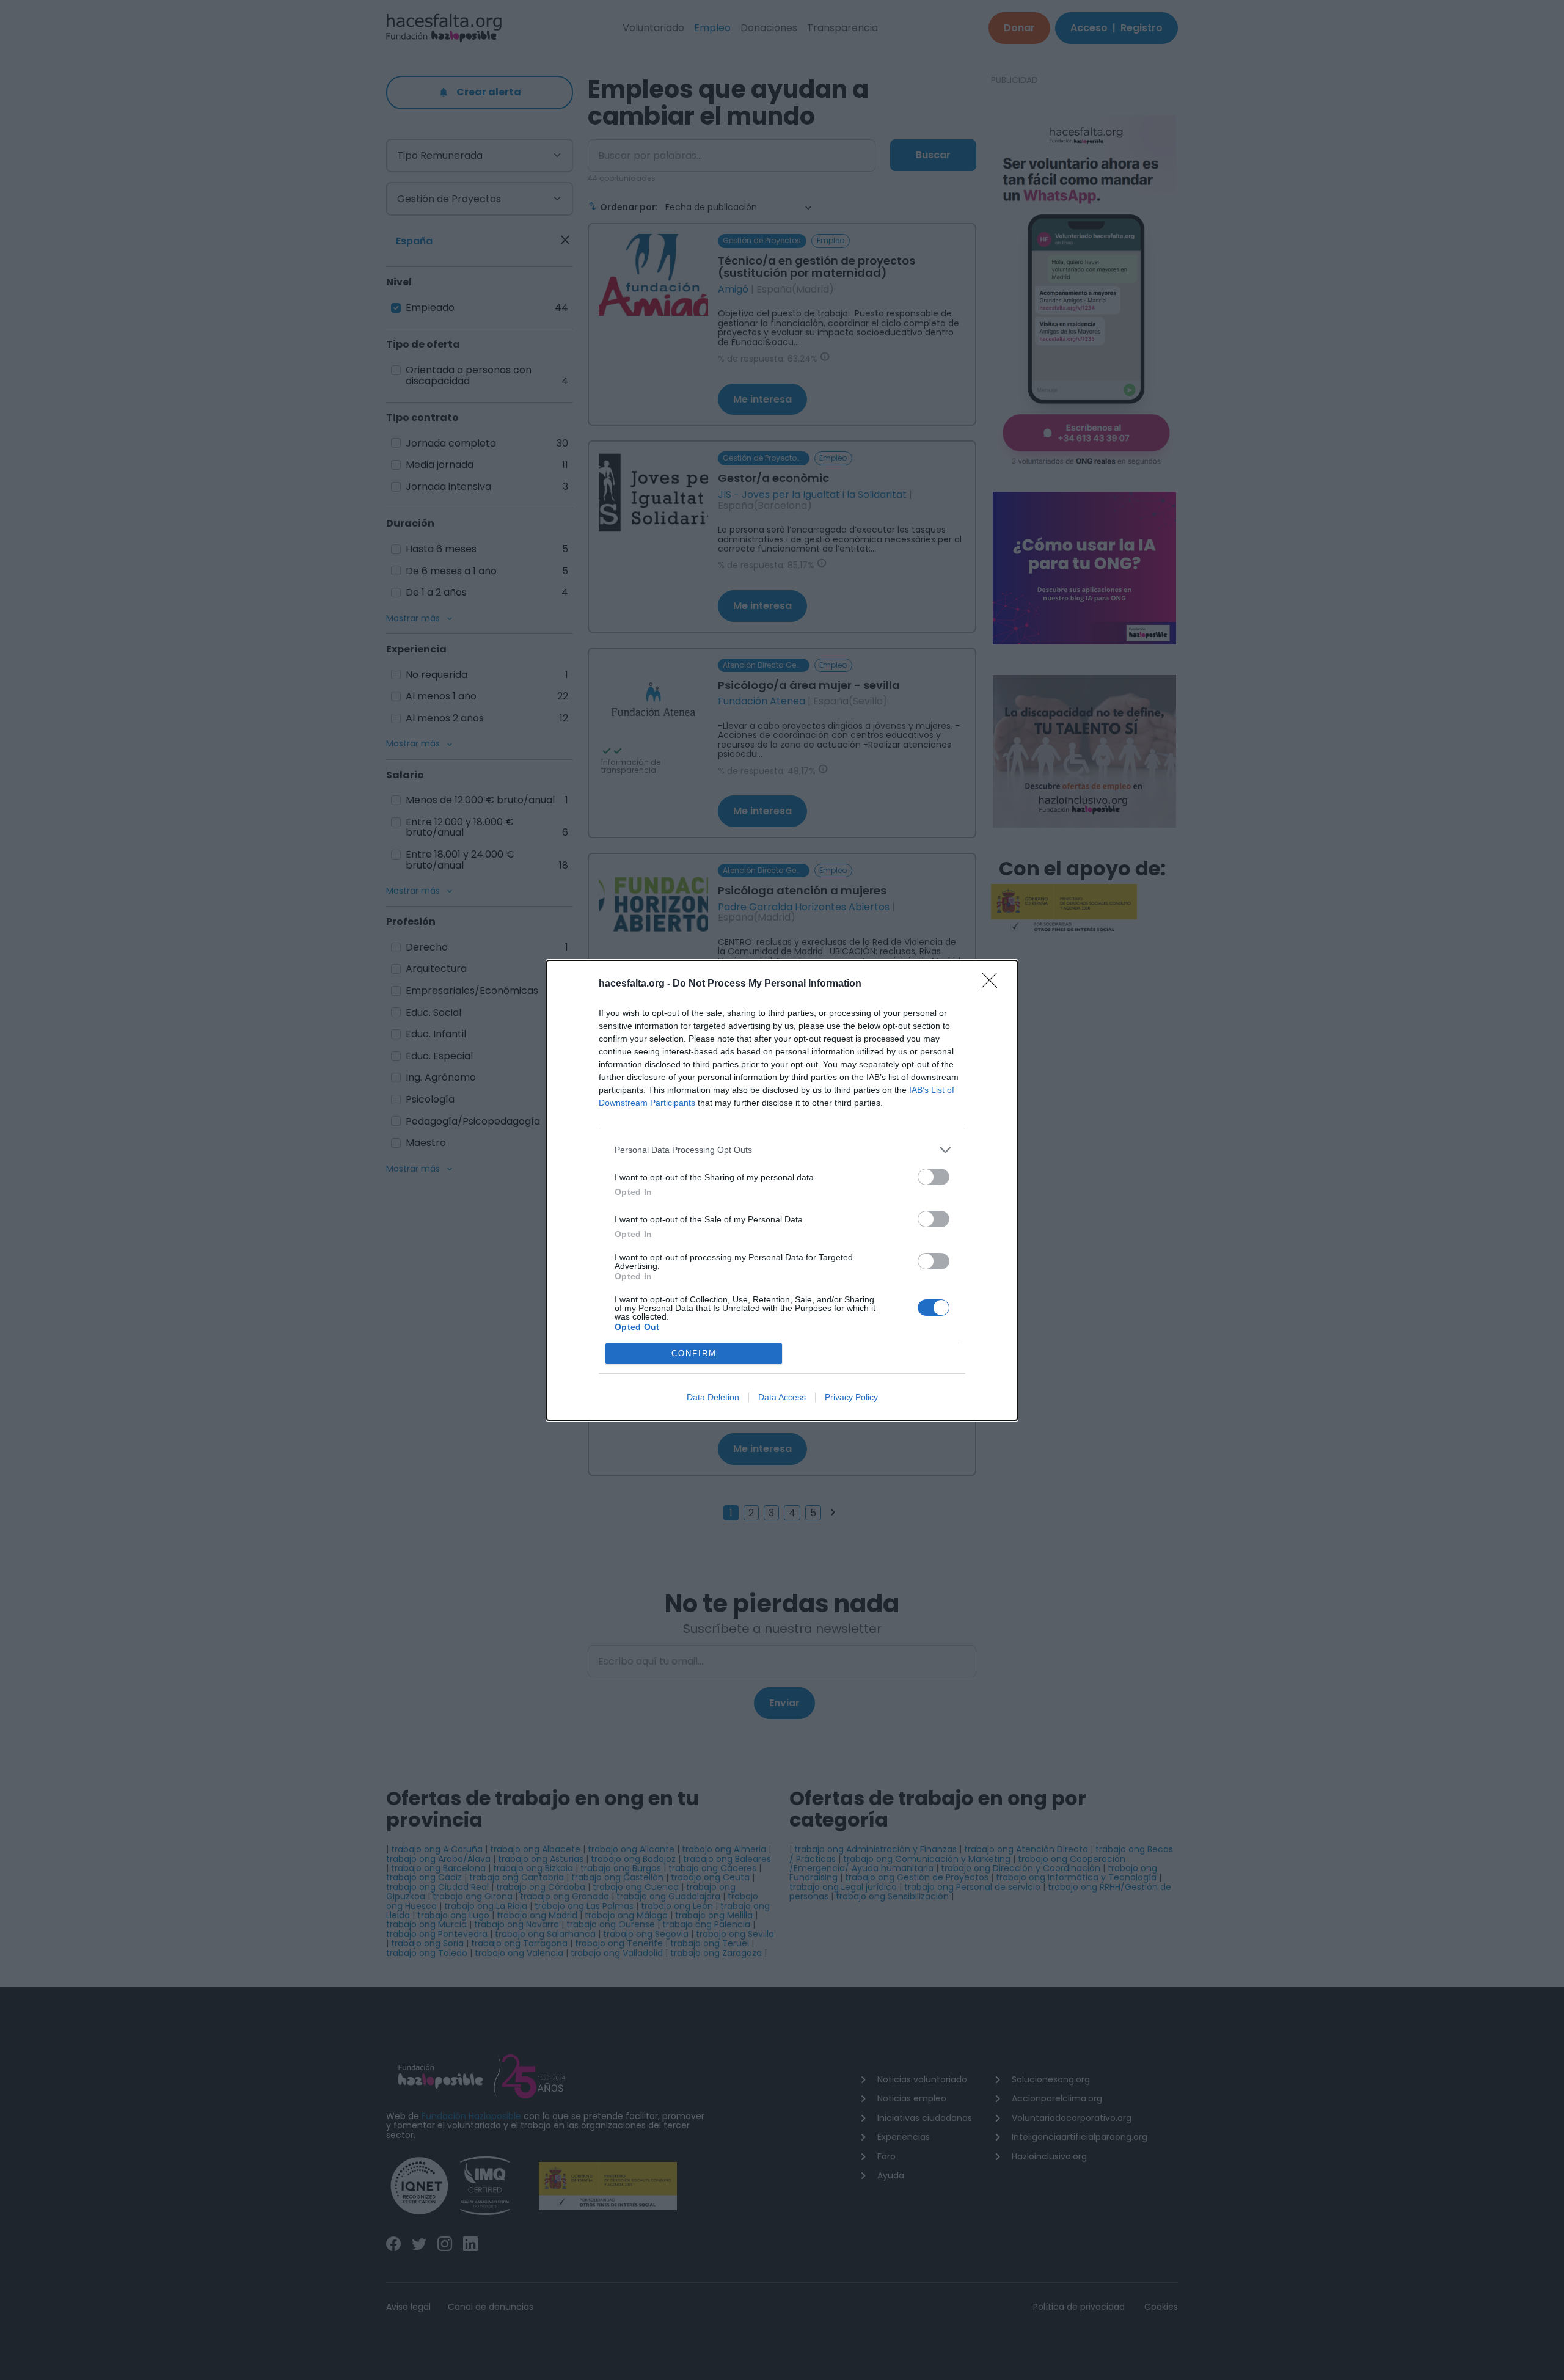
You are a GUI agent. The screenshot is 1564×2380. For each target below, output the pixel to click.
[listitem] (782, 1150)
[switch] (934, 1177)
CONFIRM (694, 1353)
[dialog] (782, 1190)
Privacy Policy (851, 1397)
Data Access (782, 1397)
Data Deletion (713, 1397)
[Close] (993, 984)
